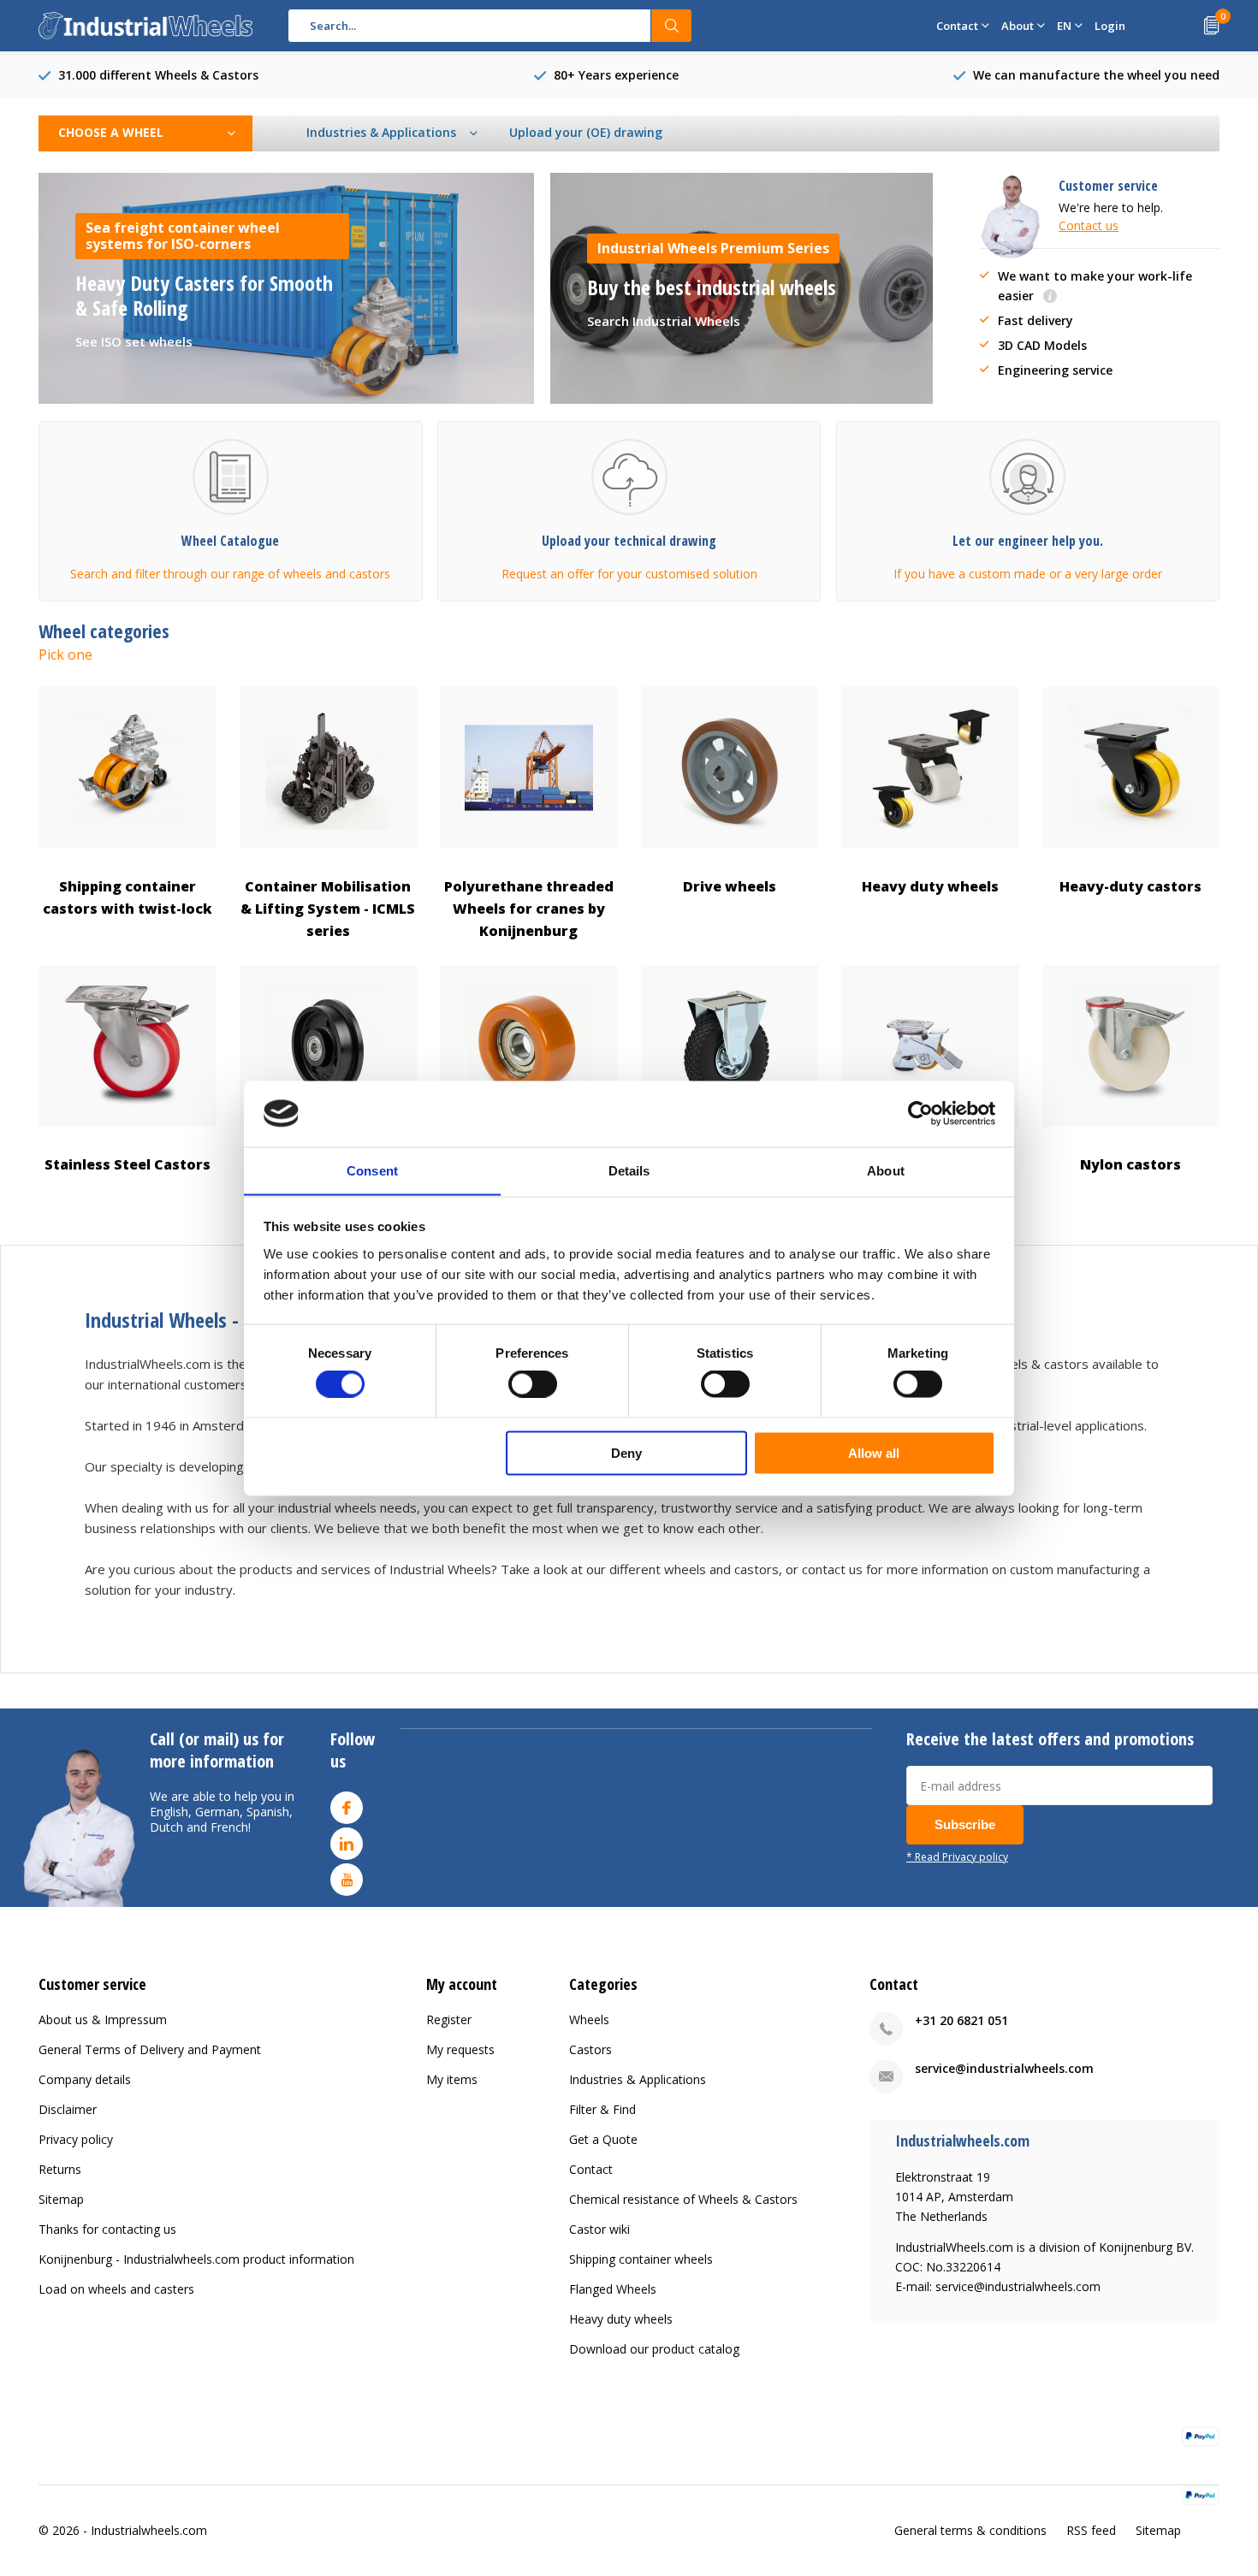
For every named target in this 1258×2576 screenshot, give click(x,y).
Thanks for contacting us (107, 2229)
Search (672, 26)
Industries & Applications (638, 2079)
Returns (60, 2169)
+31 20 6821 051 (961, 2020)
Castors (590, 2049)
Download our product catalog (654, 2349)
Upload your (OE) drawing (586, 132)
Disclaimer (68, 2109)
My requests (460, 2049)
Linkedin (347, 1844)
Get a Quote (603, 2139)
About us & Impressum (103, 2019)
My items (452, 2079)
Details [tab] (629, 1170)
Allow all (874, 1452)
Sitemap (61, 2199)
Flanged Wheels (328, 1164)
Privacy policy (76, 2139)
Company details (85, 2079)
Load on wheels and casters (116, 2289)
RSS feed (1091, 2530)
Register (449, 2019)
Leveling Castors (930, 1164)
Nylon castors (1130, 1164)
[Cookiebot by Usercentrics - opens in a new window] (920, 1113)
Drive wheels (730, 886)
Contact (591, 2169)
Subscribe (965, 1824)
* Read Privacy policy (957, 1856)
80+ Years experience (616, 75)
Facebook (347, 1808)
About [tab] (886, 1170)
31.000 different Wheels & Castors (158, 75)
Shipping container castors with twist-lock (128, 897)
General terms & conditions (970, 2530)
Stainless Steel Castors (128, 1164)
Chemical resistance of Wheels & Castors (683, 2199)
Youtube (347, 1880)
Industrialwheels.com (149, 2530)
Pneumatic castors (730, 1164)
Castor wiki (599, 2229)
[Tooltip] (1050, 297)
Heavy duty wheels (930, 886)
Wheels (589, 2019)
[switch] (533, 1384)
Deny (626, 1452)
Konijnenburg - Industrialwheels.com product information (196, 2259)
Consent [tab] (372, 1170)
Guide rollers (528, 1164)
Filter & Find (602, 2109)
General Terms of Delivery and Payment (150, 2049)
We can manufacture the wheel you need (1096, 75)
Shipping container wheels (641, 2259)
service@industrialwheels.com (1004, 2068)
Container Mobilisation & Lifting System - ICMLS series (328, 909)
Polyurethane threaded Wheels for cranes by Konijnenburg (529, 909)
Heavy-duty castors (1130, 886)
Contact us (1089, 225)
